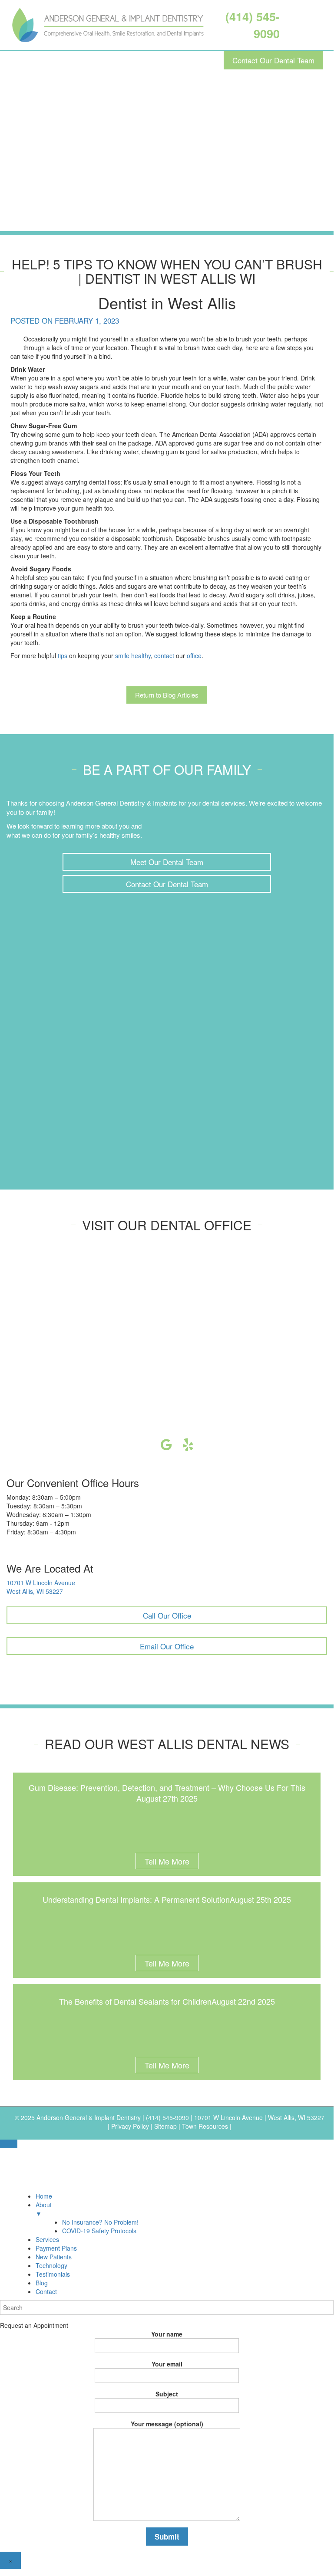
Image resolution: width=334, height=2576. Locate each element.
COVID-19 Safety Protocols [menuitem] (99, 2231)
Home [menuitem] (44, 2196)
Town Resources (205, 2126)
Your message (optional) (167, 2424)
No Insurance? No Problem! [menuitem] (100, 2222)
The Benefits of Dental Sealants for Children (135, 2001)
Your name (167, 2334)
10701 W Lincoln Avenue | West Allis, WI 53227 (259, 2117)
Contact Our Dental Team (273, 60)
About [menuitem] (44, 2209)
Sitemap (165, 2126)
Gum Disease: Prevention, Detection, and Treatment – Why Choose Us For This (167, 1787)
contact (164, 655)
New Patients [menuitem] (54, 2257)
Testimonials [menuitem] (53, 2274)
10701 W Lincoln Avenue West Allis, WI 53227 (41, 1587)
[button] (167, 862)
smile (122, 655)
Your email (167, 2364)
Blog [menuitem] (42, 2283)
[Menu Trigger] (9, 2144)
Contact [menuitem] (46, 2291)
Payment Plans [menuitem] (56, 2248)
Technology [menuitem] (51, 2265)
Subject (167, 2394)
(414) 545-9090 (168, 2117)
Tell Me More (167, 1861)
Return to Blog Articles (167, 695)
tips (63, 655)
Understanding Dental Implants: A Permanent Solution (136, 1899)
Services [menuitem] (47, 2239)
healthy (141, 655)
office (194, 655)
